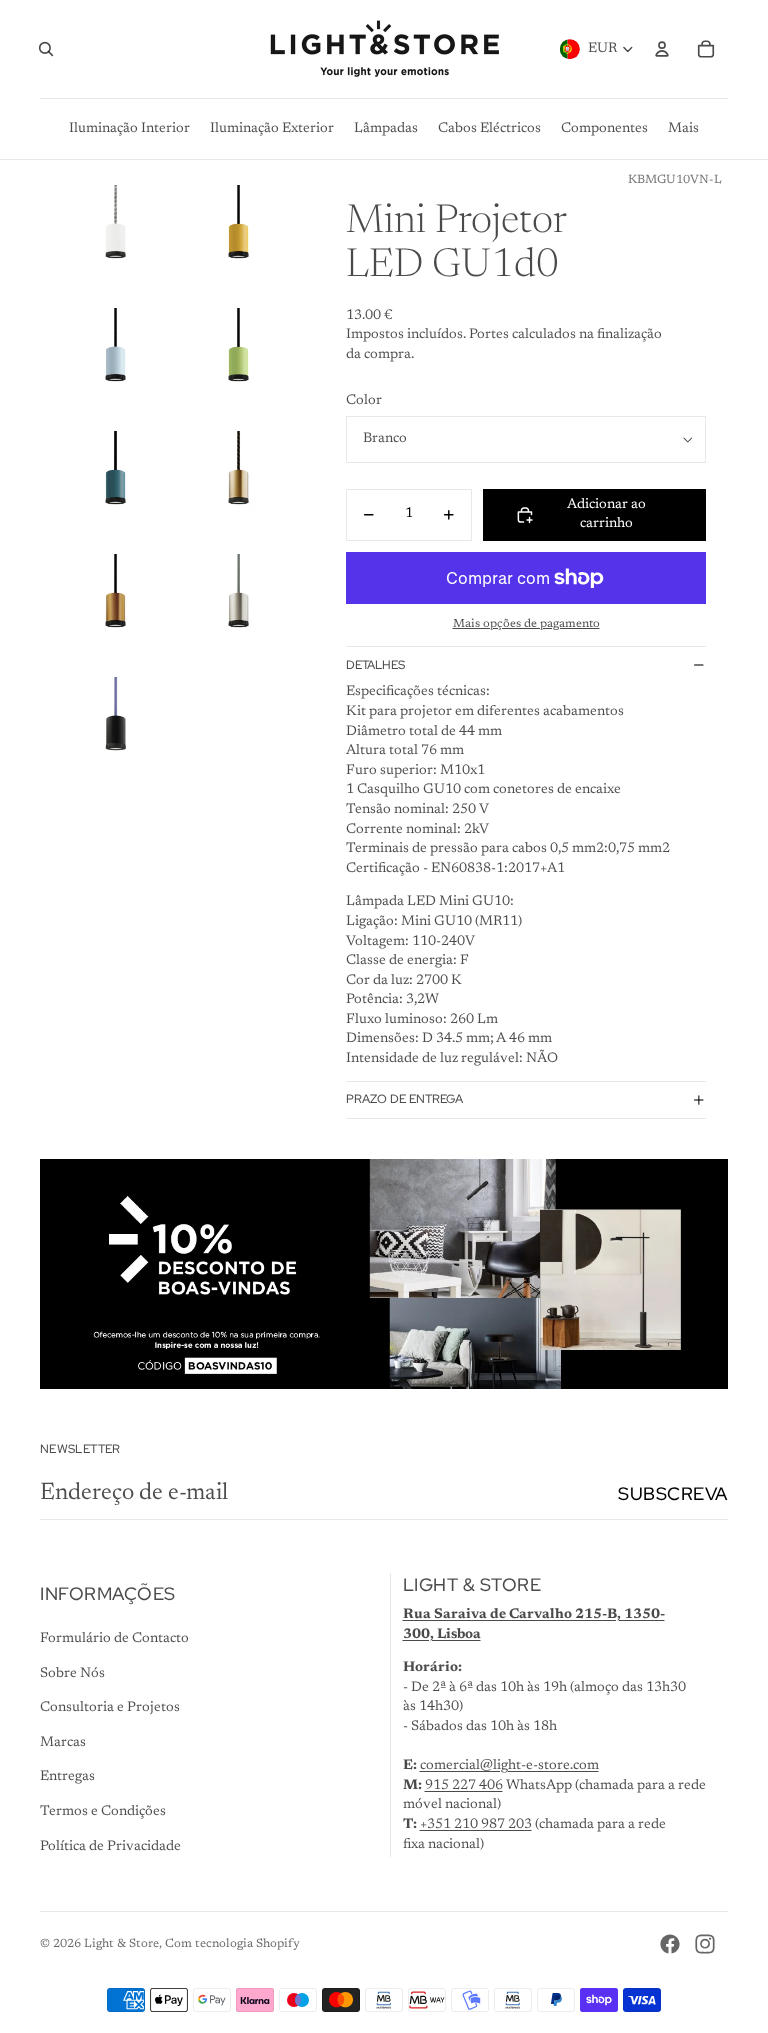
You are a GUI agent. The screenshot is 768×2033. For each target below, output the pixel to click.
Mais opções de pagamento (526, 624)
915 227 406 (464, 1786)
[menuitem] (683, 129)
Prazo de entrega (404, 1099)
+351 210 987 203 (476, 1825)
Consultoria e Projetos (110, 1708)
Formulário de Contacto (114, 1639)
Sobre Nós (72, 1674)
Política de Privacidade (110, 1847)
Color (364, 401)
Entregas (67, 1777)
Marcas (63, 1743)
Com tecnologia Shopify (232, 1944)
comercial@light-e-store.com (509, 1766)
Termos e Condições (103, 1812)
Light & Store (121, 1944)
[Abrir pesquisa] (46, 49)
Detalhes (375, 665)
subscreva (673, 1493)
